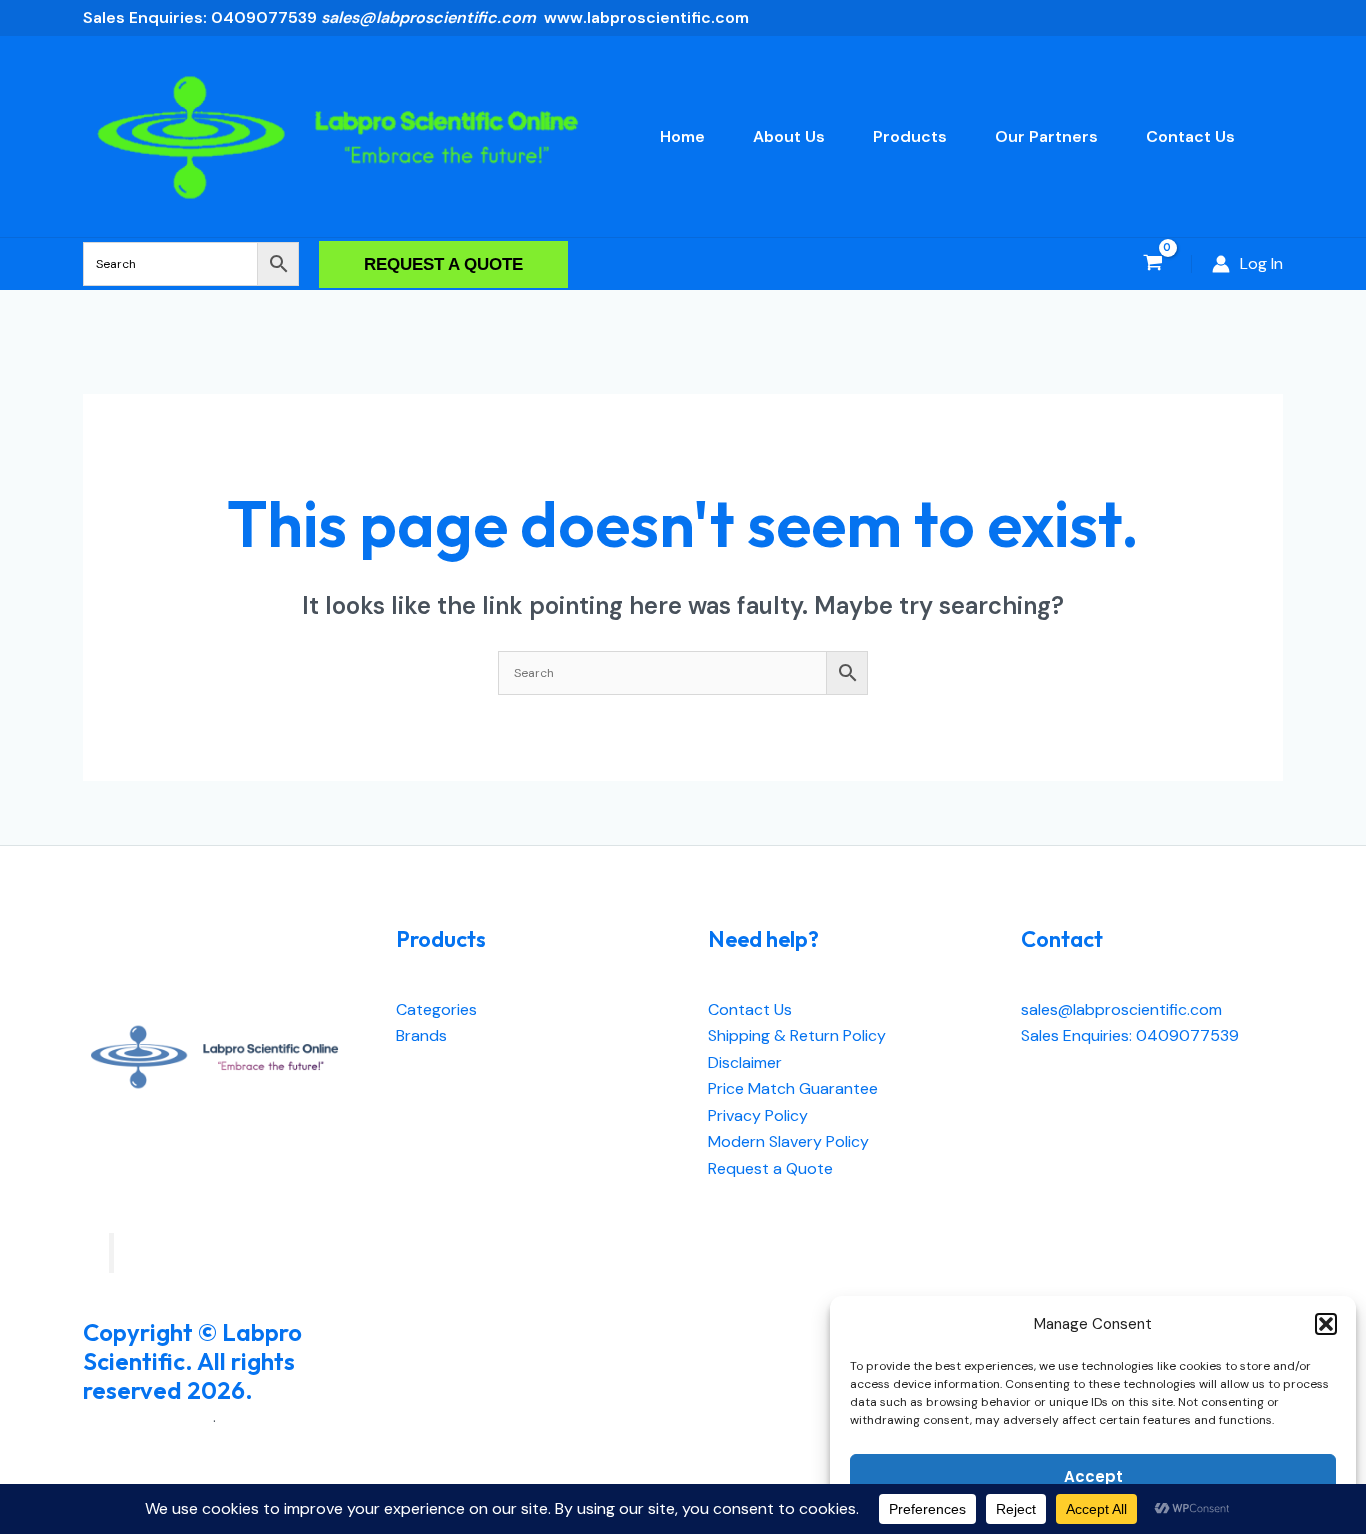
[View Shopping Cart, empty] (1152, 264)
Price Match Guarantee (793, 1088)
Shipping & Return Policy (797, 1035)
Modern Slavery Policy (788, 1141)
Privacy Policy (758, 1115)
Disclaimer (745, 1062)
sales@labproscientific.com (1121, 1009)
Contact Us (750, 1009)
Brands (421, 1035)
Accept (1093, 1476)
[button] (1326, 1324)
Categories (436, 1009)
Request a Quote (770, 1168)
